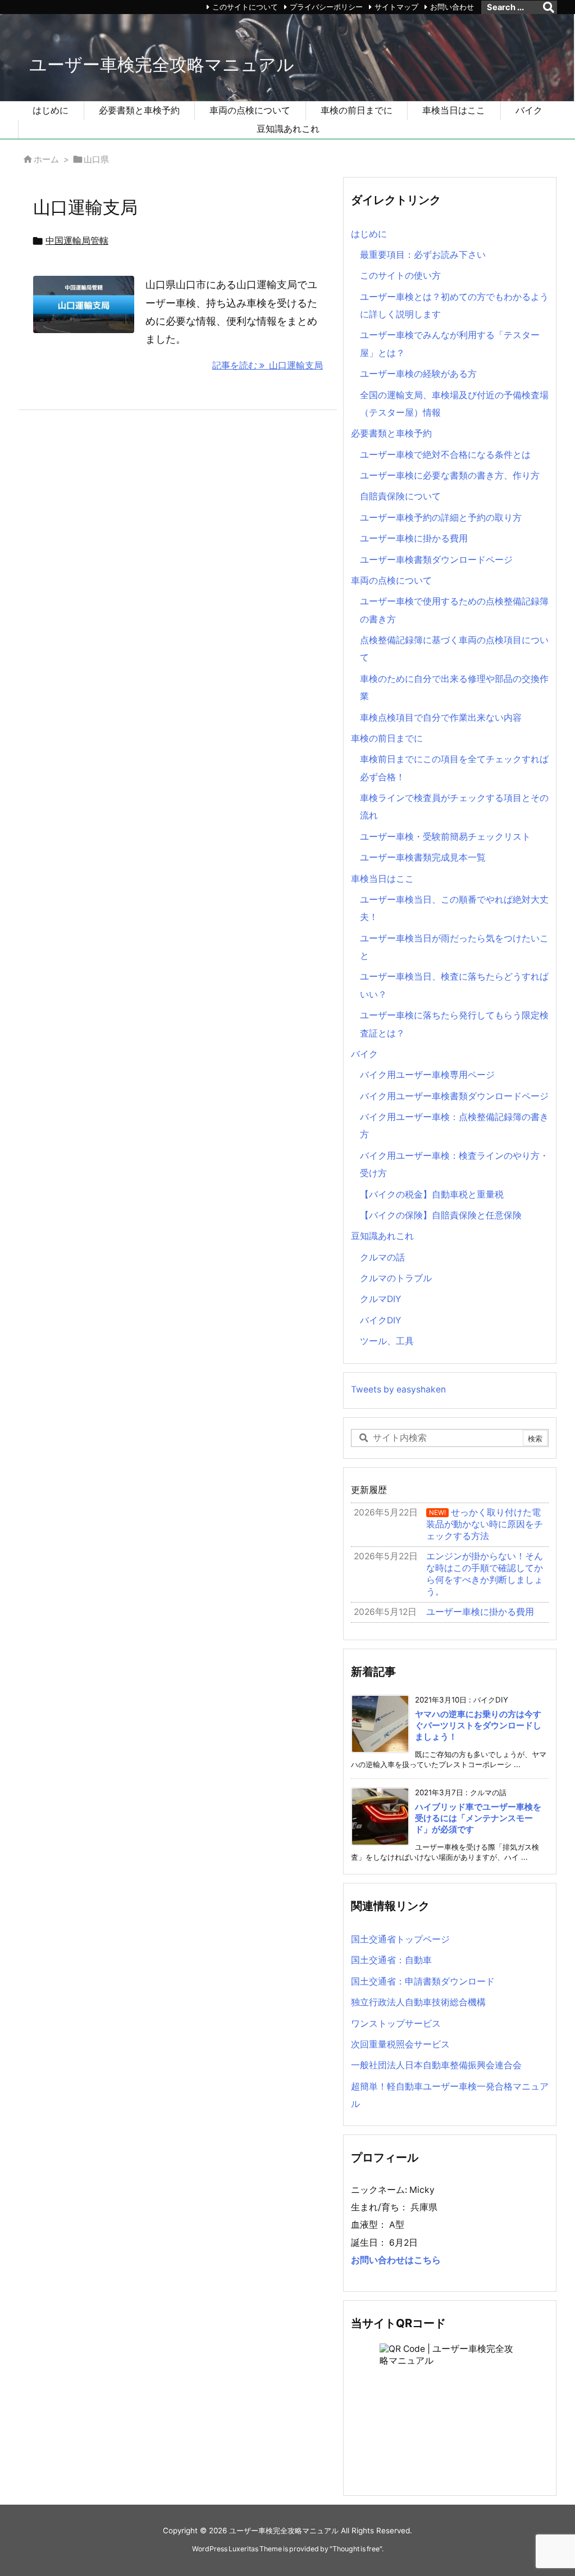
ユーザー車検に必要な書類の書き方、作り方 (450, 475)
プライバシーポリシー (326, 7)
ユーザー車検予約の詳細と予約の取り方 (441, 518)
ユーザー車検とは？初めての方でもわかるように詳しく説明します (454, 306)
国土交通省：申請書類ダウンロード (423, 1981)
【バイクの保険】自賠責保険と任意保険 (441, 1215)
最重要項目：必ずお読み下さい (423, 255)
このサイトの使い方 (400, 276)
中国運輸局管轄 (77, 241)
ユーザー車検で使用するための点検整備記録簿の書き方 (454, 610)
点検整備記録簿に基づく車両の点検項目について (454, 649)
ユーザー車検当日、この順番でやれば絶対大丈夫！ (454, 908)
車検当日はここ (382, 879)
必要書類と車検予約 (391, 433)
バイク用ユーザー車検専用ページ (427, 1075)
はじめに (369, 234)
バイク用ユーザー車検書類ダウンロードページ (454, 1096)
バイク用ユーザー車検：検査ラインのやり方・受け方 (454, 1164)
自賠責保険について (400, 496)
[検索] (549, 7)
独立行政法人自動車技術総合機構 (418, 2002)
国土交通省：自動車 (391, 1960)
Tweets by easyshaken (398, 1389)
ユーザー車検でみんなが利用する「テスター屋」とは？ (450, 344)
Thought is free (356, 2549)
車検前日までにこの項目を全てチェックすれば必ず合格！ (454, 768)
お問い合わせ (452, 7)
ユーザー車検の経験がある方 (418, 374)
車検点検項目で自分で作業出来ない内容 (441, 718)
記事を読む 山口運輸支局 (268, 365)
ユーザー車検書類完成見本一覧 (423, 857)
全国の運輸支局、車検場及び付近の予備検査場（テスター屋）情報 (454, 404)
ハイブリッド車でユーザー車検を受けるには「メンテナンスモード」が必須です (478, 1819)
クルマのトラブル (396, 1278)
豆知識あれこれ (382, 1236)
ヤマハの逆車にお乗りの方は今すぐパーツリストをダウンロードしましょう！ (478, 1726)
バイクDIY (380, 1320)
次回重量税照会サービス (400, 2044)
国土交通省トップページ (400, 1939)
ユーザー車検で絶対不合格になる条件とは (445, 455)
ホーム (46, 160)
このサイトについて (245, 7)
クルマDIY (380, 1299)
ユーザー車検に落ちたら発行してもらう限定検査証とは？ (454, 1024)
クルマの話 (382, 1257)
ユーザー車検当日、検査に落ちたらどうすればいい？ (454, 985)
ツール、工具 (387, 1341)
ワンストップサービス (396, 2024)
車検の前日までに (387, 738)
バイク (364, 1054)
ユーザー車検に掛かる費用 (414, 538)
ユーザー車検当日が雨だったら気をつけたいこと (454, 947)
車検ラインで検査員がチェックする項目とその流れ (454, 807)
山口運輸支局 (85, 207)
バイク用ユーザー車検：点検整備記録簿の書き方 (454, 1126)
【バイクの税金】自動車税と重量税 (432, 1194)
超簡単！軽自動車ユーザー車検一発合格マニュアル (450, 2095)
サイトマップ (396, 7)
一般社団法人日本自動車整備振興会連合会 (436, 2065)
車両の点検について (391, 581)
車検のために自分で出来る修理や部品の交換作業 (454, 688)
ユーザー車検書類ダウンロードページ (436, 560)
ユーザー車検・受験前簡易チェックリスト (445, 837)
